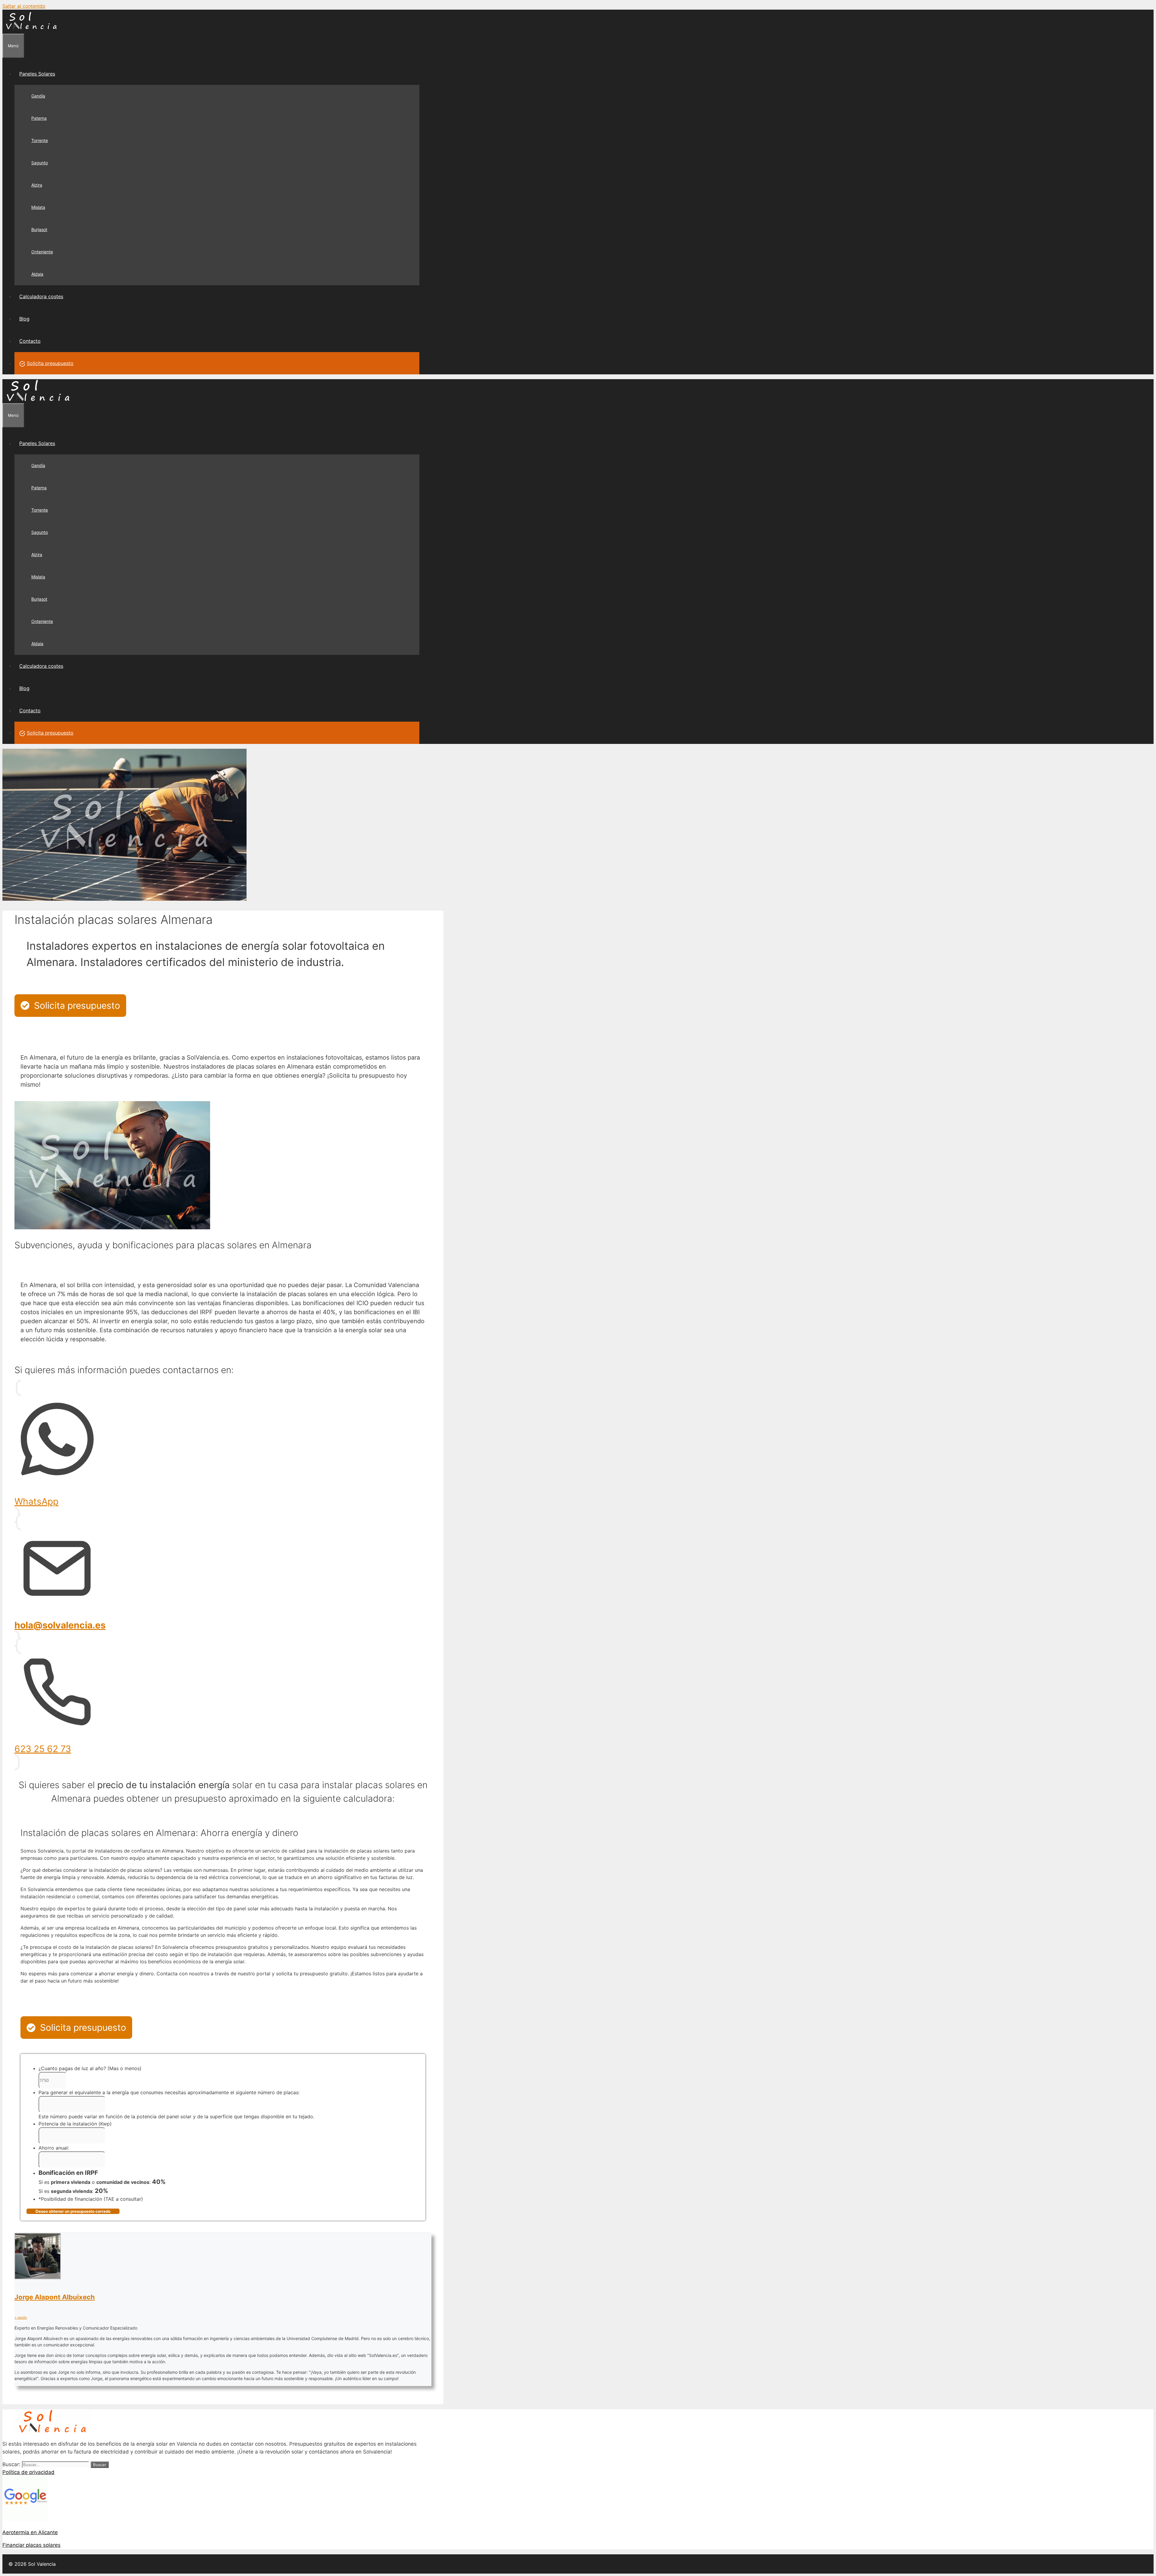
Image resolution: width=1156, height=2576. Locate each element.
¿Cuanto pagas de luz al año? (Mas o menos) (90, 2068)
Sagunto (40, 163)
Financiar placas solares (31, 2545)
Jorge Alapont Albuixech (55, 2297)
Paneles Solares (37, 74)
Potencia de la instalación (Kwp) (75, 2124)
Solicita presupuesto (50, 363)
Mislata (38, 207)
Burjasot (39, 229)
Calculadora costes (41, 296)
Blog (24, 319)
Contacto (30, 341)
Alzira (37, 185)
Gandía (38, 96)
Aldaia (37, 274)
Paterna (39, 118)
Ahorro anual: (54, 2148)
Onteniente (42, 252)
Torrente (40, 140)
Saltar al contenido (24, 6)
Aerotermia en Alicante (30, 2532)
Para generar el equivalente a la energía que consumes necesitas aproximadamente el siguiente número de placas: (169, 2092)
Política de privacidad (28, 2472)
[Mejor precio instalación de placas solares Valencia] (32, 30)
